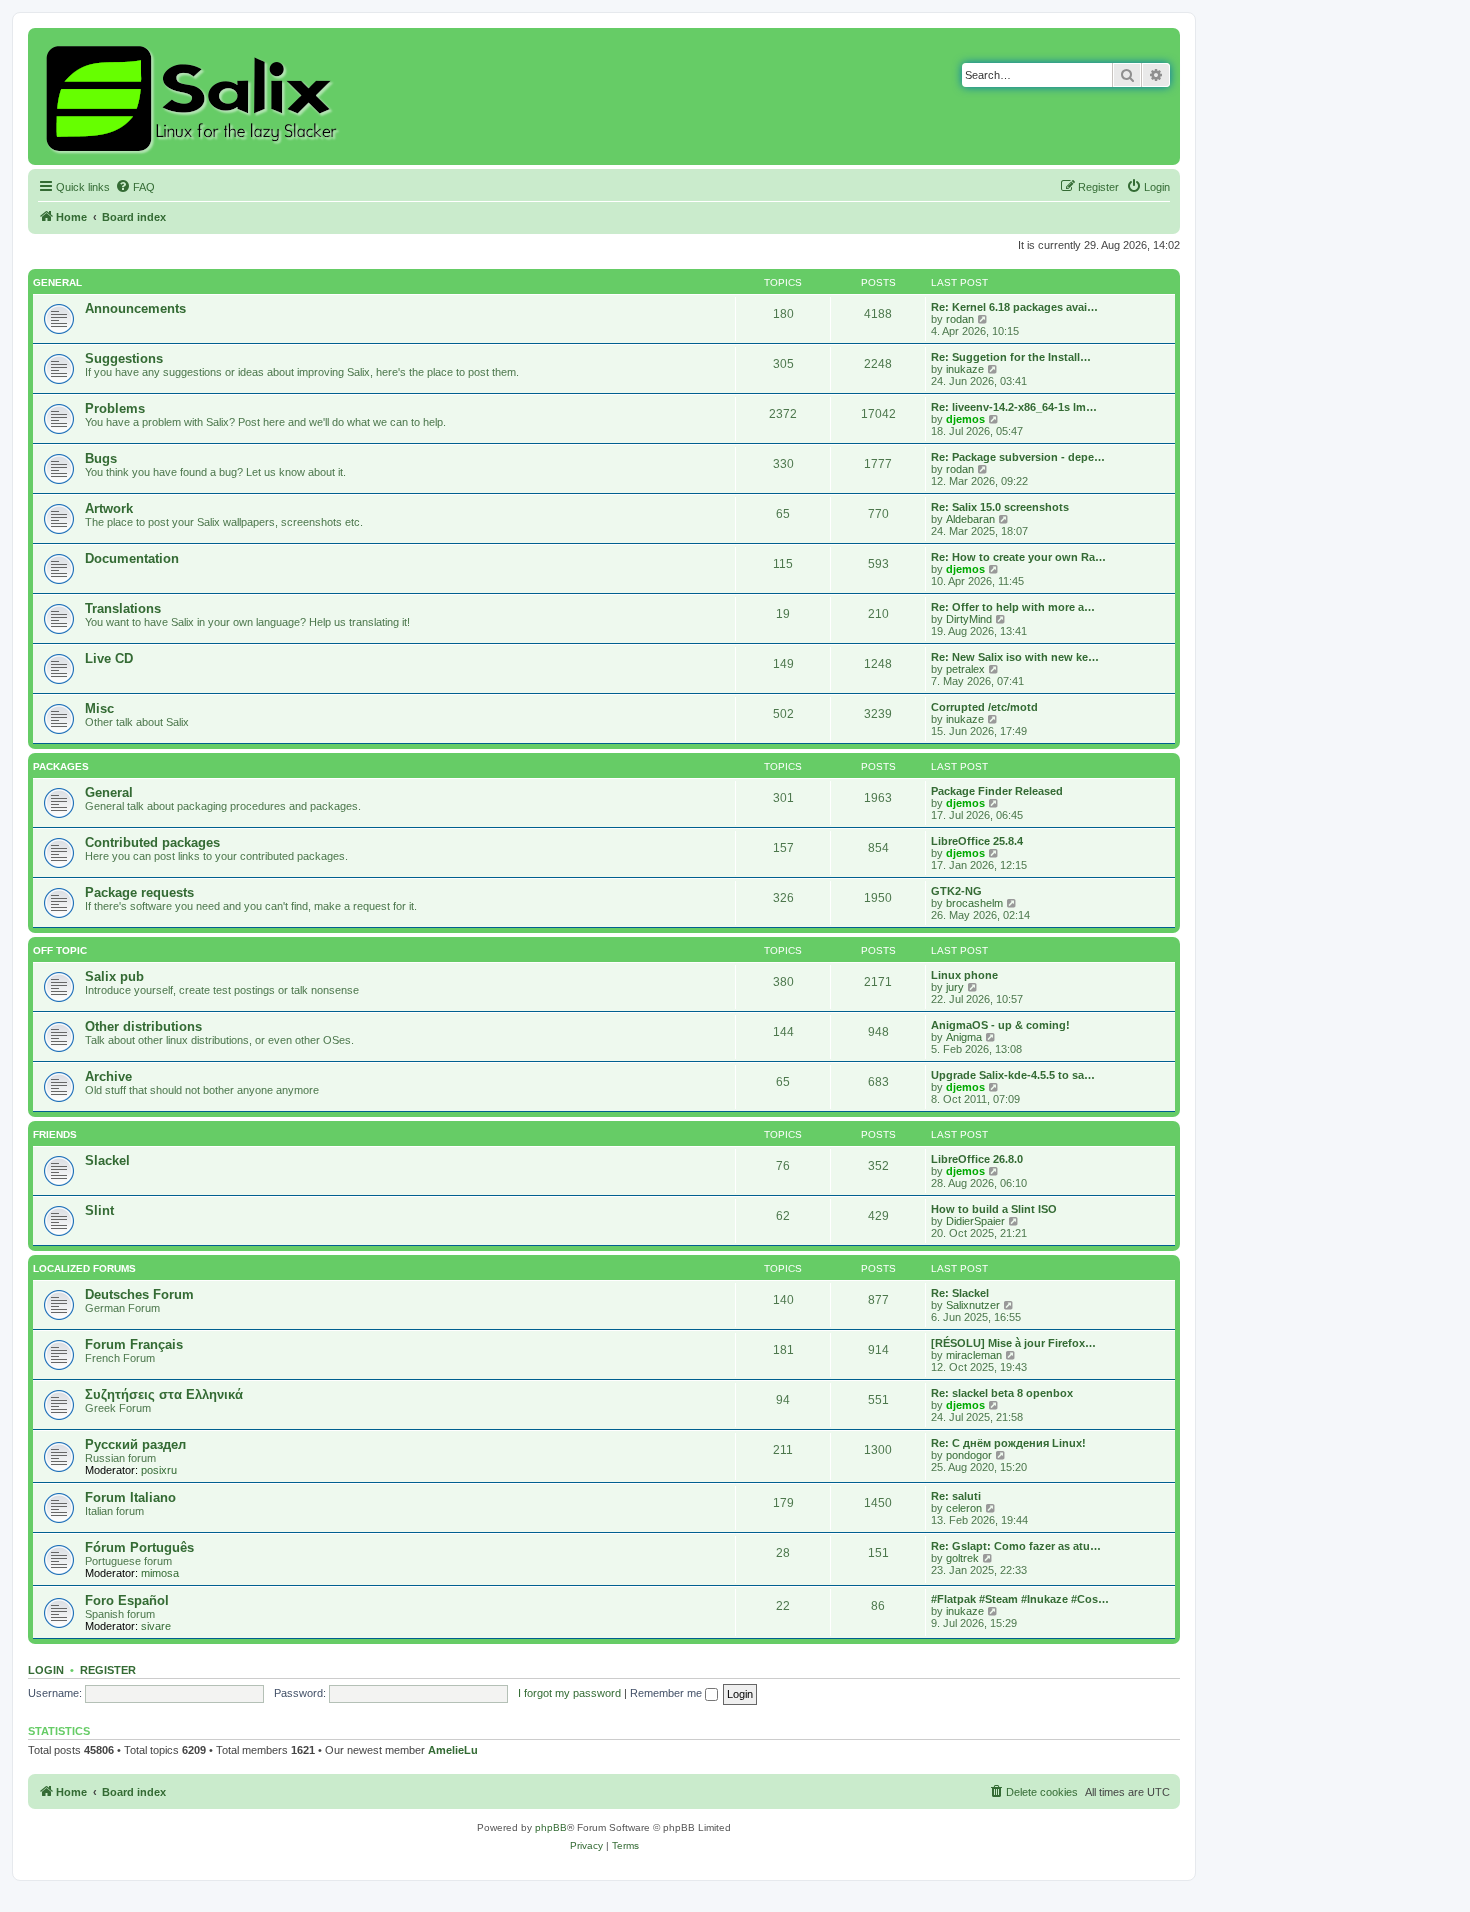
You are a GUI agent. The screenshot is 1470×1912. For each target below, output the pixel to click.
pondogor (969, 1455)
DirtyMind (969, 619)
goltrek (962, 1558)
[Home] (194, 96)
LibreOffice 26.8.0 (977, 1159)
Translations (123, 608)
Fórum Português (139, 1547)
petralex (965, 669)
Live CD (109, 658)
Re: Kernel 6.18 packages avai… (1014, 307)
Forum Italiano (130, 1497)
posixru (159, 1470)
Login (46, 1670)
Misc (99, 708)
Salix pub (114, 976)
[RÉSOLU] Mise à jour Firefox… (1013, 1343)
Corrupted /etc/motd (984, 707)
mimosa (160, 1573)
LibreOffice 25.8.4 (977, 841)
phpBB (551, 1827)
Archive (108, 1076)
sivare (156, 1626)
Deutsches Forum (139, 1294)
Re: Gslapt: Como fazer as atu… (1016, 1546)
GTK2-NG (956, 891)
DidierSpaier (975, 1221)
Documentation (132, 558)
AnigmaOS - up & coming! (1000, 1025)
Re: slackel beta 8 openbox (1002, 1393)
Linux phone (964, 975)
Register (108, 1670)
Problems (115, 408)
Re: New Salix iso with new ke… (1015, 657)
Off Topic (60, 950)
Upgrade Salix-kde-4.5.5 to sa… (1013, 1075)
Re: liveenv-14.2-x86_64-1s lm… (1014, 407)
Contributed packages (152, 842)
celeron (964, 1508)
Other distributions (143, 1026)
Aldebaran (970, 519)
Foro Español (127, 1600)
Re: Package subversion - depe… (1018, 457)
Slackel (107, 1160)
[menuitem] (135, 187)
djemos (965, 419)
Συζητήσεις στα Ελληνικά (164, 1394)
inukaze (965, 369)
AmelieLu (453, 1750)
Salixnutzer (973, 1305)
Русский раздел (135, 1444)
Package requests (139, 892)
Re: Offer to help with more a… (1013, 607)
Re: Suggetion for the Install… (1011, 357)
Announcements (135, 308)
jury (955, 987)
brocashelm (974, 903)
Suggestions (124, 358)
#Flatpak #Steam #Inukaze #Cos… (1020, 1599)
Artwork (109, 508)
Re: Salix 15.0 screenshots (1000, 507)
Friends (55, 1134)
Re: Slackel (960, 1293)
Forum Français (134, 1344)
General (57, 282)
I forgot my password (569, 1693)
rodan (960, 319)
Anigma (964, 1037)
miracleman (974, 1355)
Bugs (101, 458)
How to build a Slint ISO (994, 1209)
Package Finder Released (997, 791)
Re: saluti (956, 1496)
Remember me (667, 1693)
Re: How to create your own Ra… (1018, 557)
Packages (61, 766)
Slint (99, 1210)
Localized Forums (84, 1268)
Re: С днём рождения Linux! (1008, 1443)
